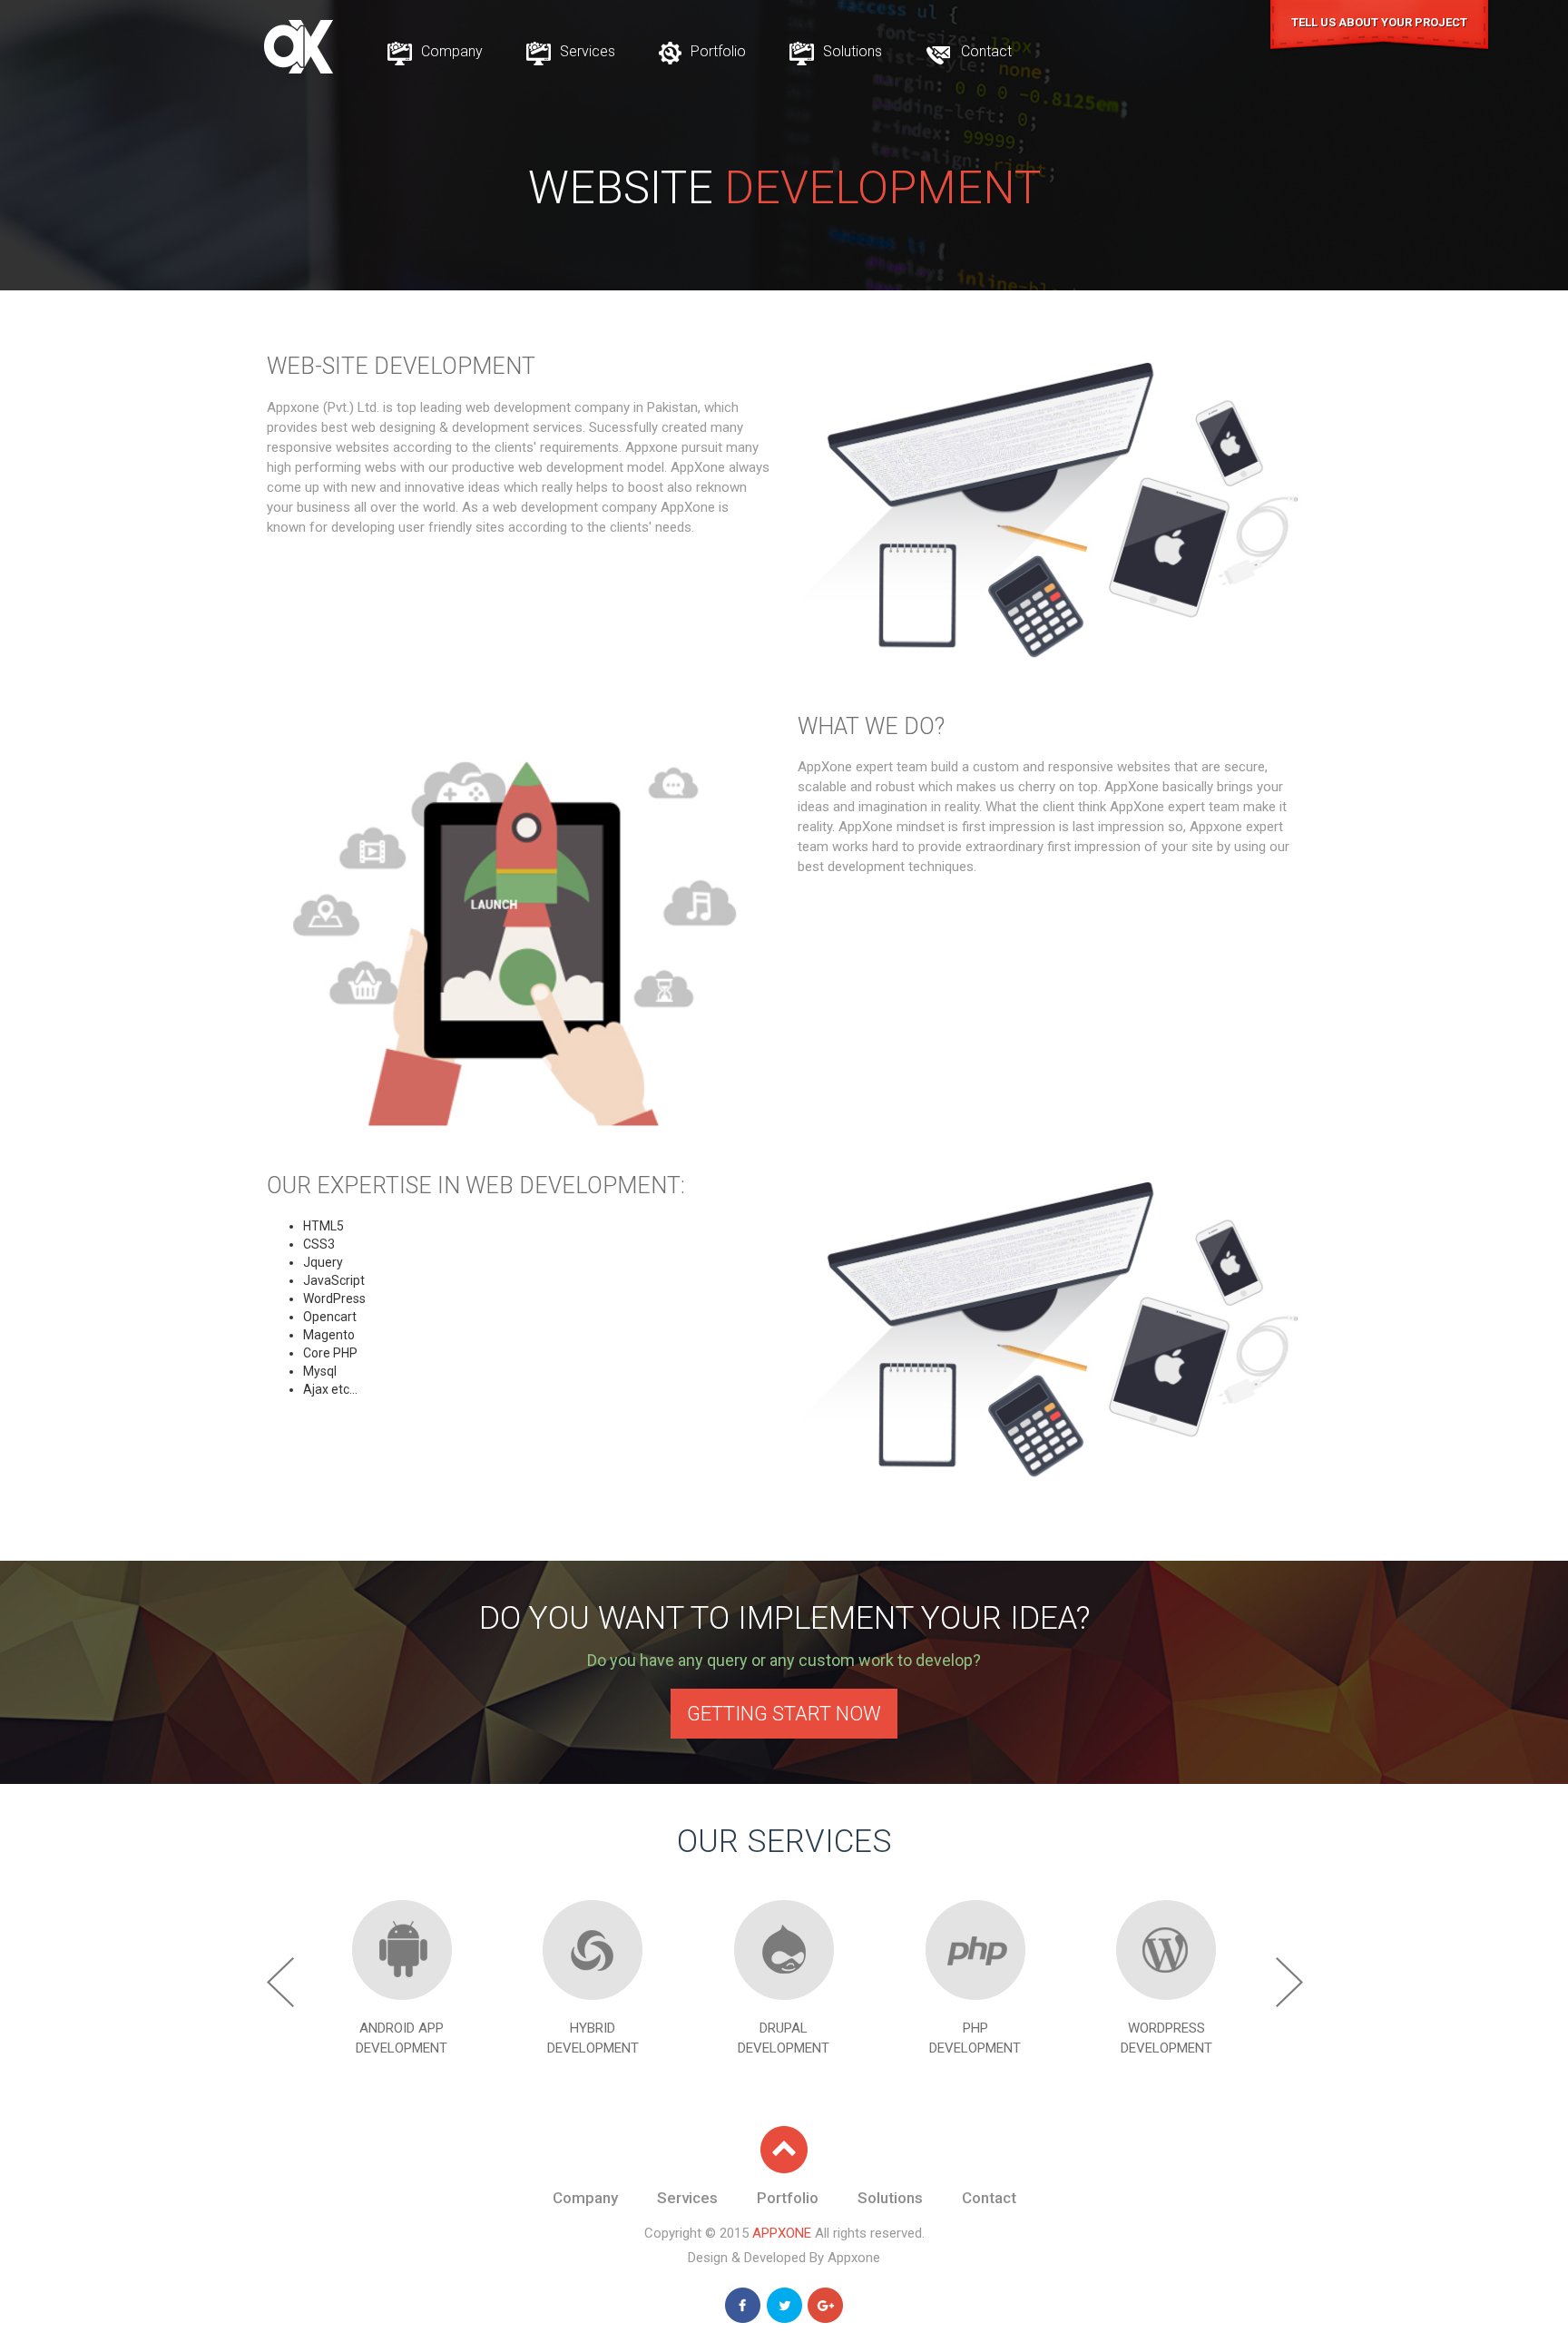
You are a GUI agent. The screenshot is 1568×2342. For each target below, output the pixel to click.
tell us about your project (1379, 22)
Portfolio (716, 51)
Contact (985, 51)
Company (450, 51)
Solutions (851, 51)
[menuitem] (435, 52)
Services (586, 51)
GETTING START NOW (784, 1714)
